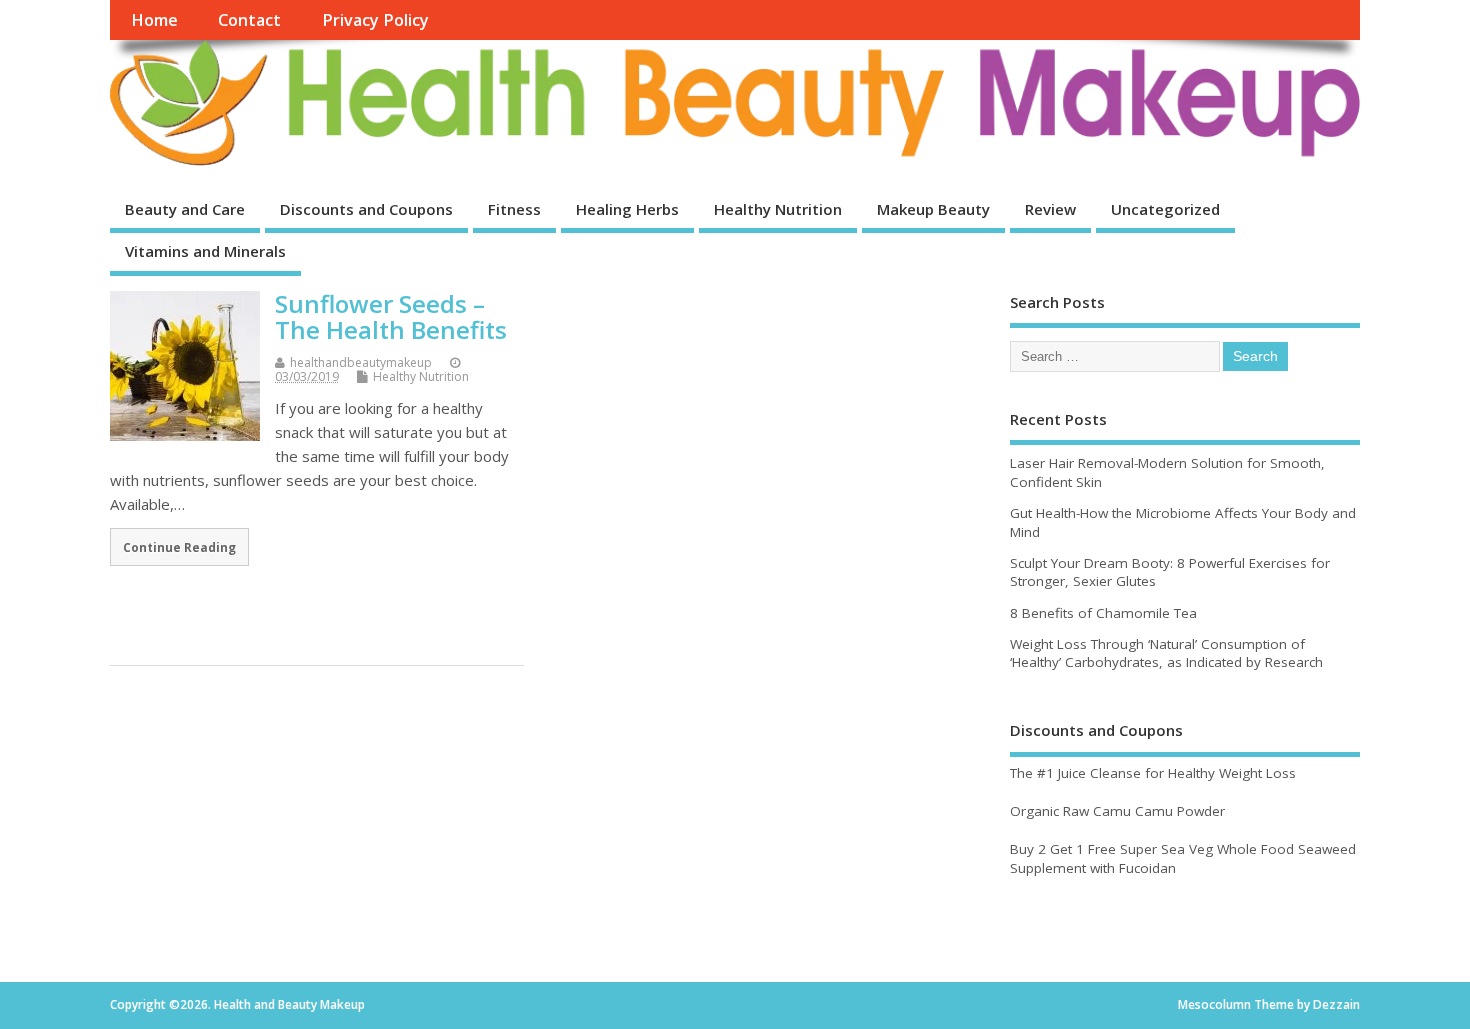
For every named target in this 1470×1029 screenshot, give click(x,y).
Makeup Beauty (933, 209)
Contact (249, 20)
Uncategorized (1165, 209)
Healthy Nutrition (778, 209)
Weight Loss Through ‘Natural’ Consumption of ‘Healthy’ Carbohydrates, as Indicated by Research (1166, 653)
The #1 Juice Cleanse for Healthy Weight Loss (1153, 773)
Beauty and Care (185, 209)
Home (154, 20)
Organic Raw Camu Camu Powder (1117, 811)
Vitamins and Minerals (205, 251)
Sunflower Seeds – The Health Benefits (391, 316)
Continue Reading (179, 547)
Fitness (514, 209)
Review (1050, 209)
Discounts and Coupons (366, 209)
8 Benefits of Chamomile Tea (1103, 613)
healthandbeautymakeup (361, 362)
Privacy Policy (375, 20)
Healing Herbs (627, 209)
